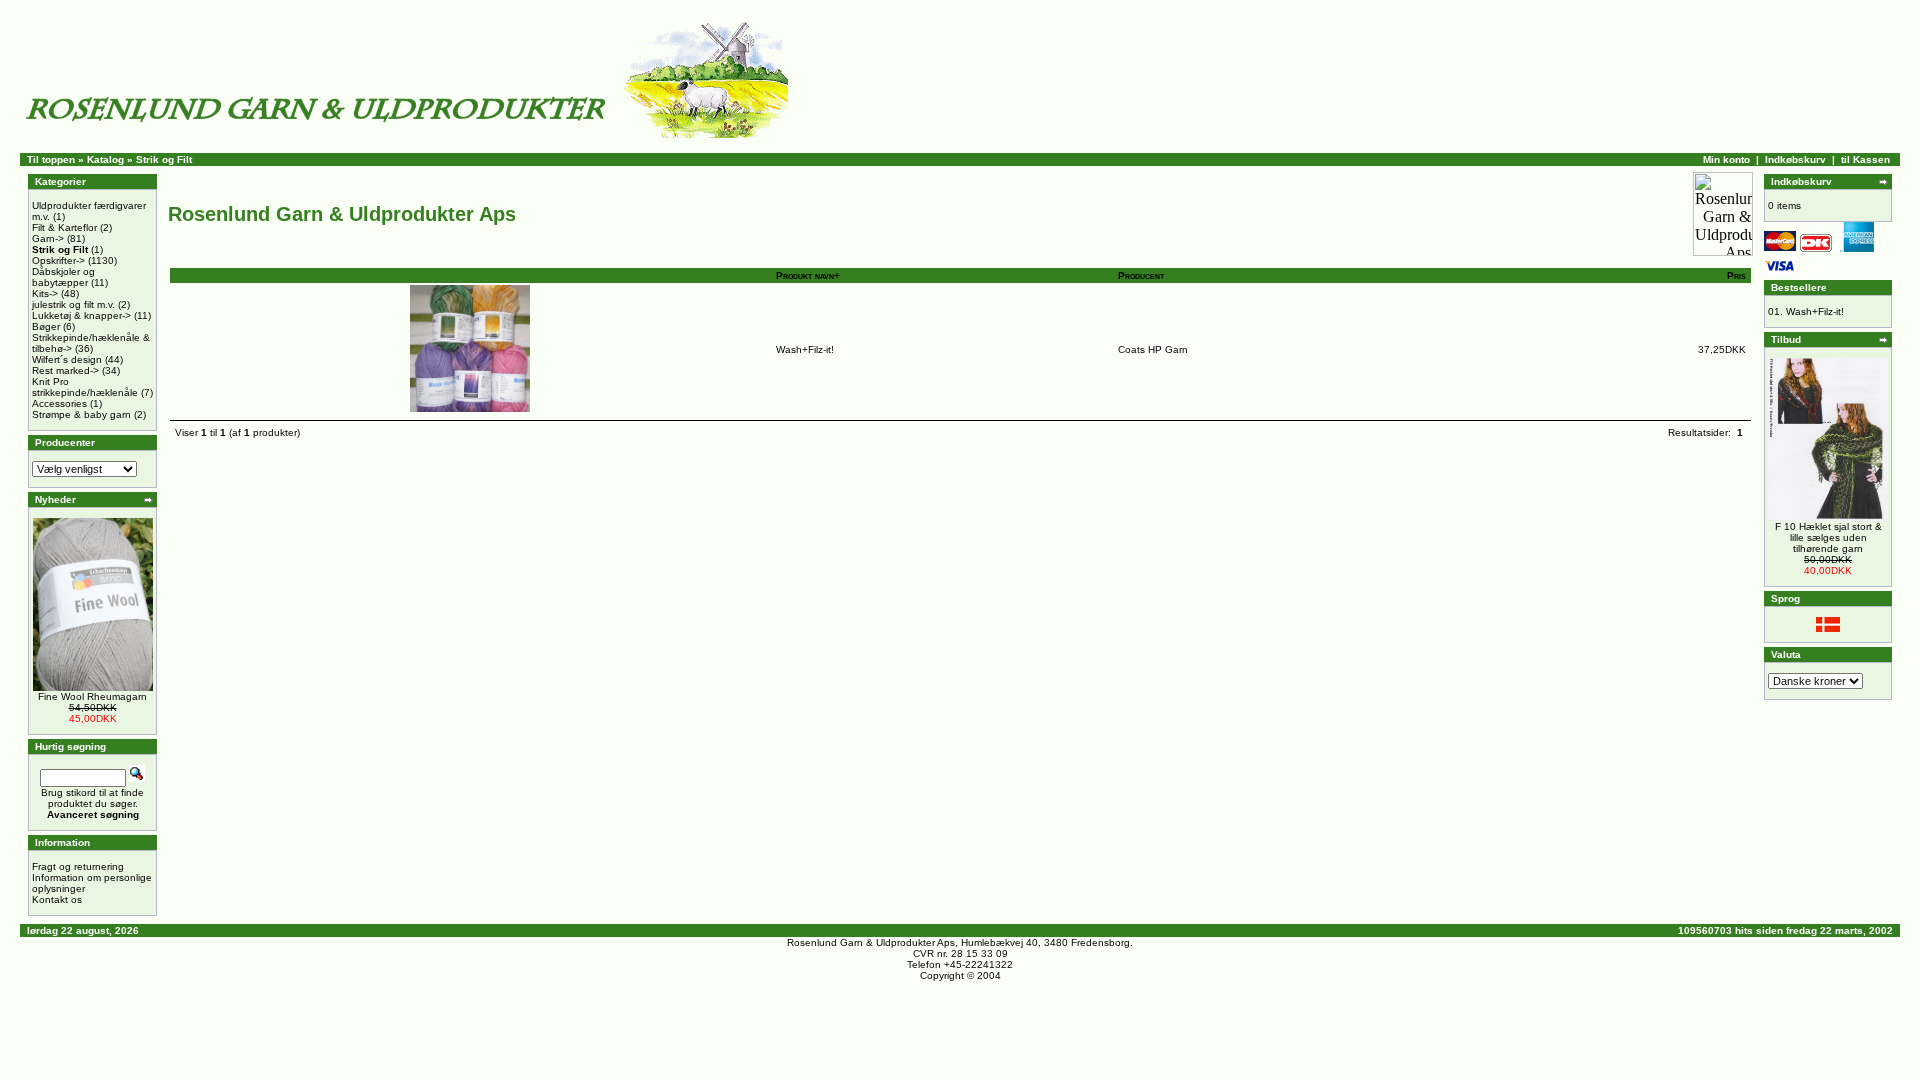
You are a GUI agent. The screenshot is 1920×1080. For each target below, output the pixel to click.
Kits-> (45, 293)
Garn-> (48, 238)
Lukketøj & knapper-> (81, 315)
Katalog (105, 159)
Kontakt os (57, 899)
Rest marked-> (65, 370)
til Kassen (1865, 159)
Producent (1141, 275)
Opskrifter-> (58, 260)
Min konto (1726, 159)
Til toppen (51, 159)
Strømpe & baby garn (81, 414)
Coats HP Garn (1153, 349)
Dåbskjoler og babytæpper (63, 277)
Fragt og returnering (78, 866)
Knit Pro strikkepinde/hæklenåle (85, 387)
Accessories (59, 403)
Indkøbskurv (1795, 159)
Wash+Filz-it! (805, 349)
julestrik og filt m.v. (73, 304)
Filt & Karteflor (64, 227)
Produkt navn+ (808, 275)
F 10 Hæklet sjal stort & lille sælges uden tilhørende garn (1828, 537)
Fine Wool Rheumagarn (92, 696)
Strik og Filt (164, 159)
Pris (1736, 275)
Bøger (46, 326)
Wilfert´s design (67, 359)
